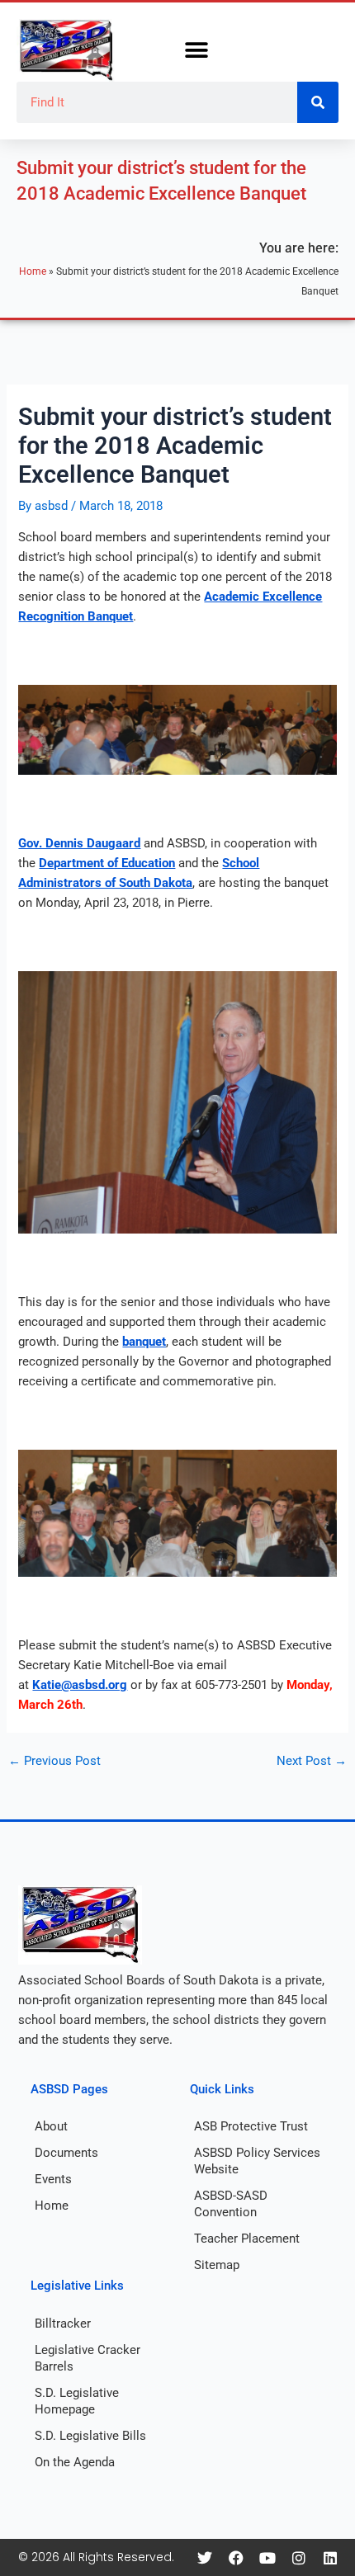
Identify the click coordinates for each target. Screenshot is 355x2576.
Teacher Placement (247, 2239)
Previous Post (54, 1761)
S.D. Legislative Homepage (77, 2401)
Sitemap (217, 2265)
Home (33, 271)
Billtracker (63, 2324)
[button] (196, 51)
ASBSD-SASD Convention (231, 2204)
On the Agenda (75, 2462)
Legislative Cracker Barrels (88, 2358)
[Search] (318, 102)
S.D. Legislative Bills (90, 2436)
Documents (66, 2153)
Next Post (312, 1761)
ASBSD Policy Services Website (257, 2161)
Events (53, 2179)
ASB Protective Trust (251, 2126)
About (51, 2126)
